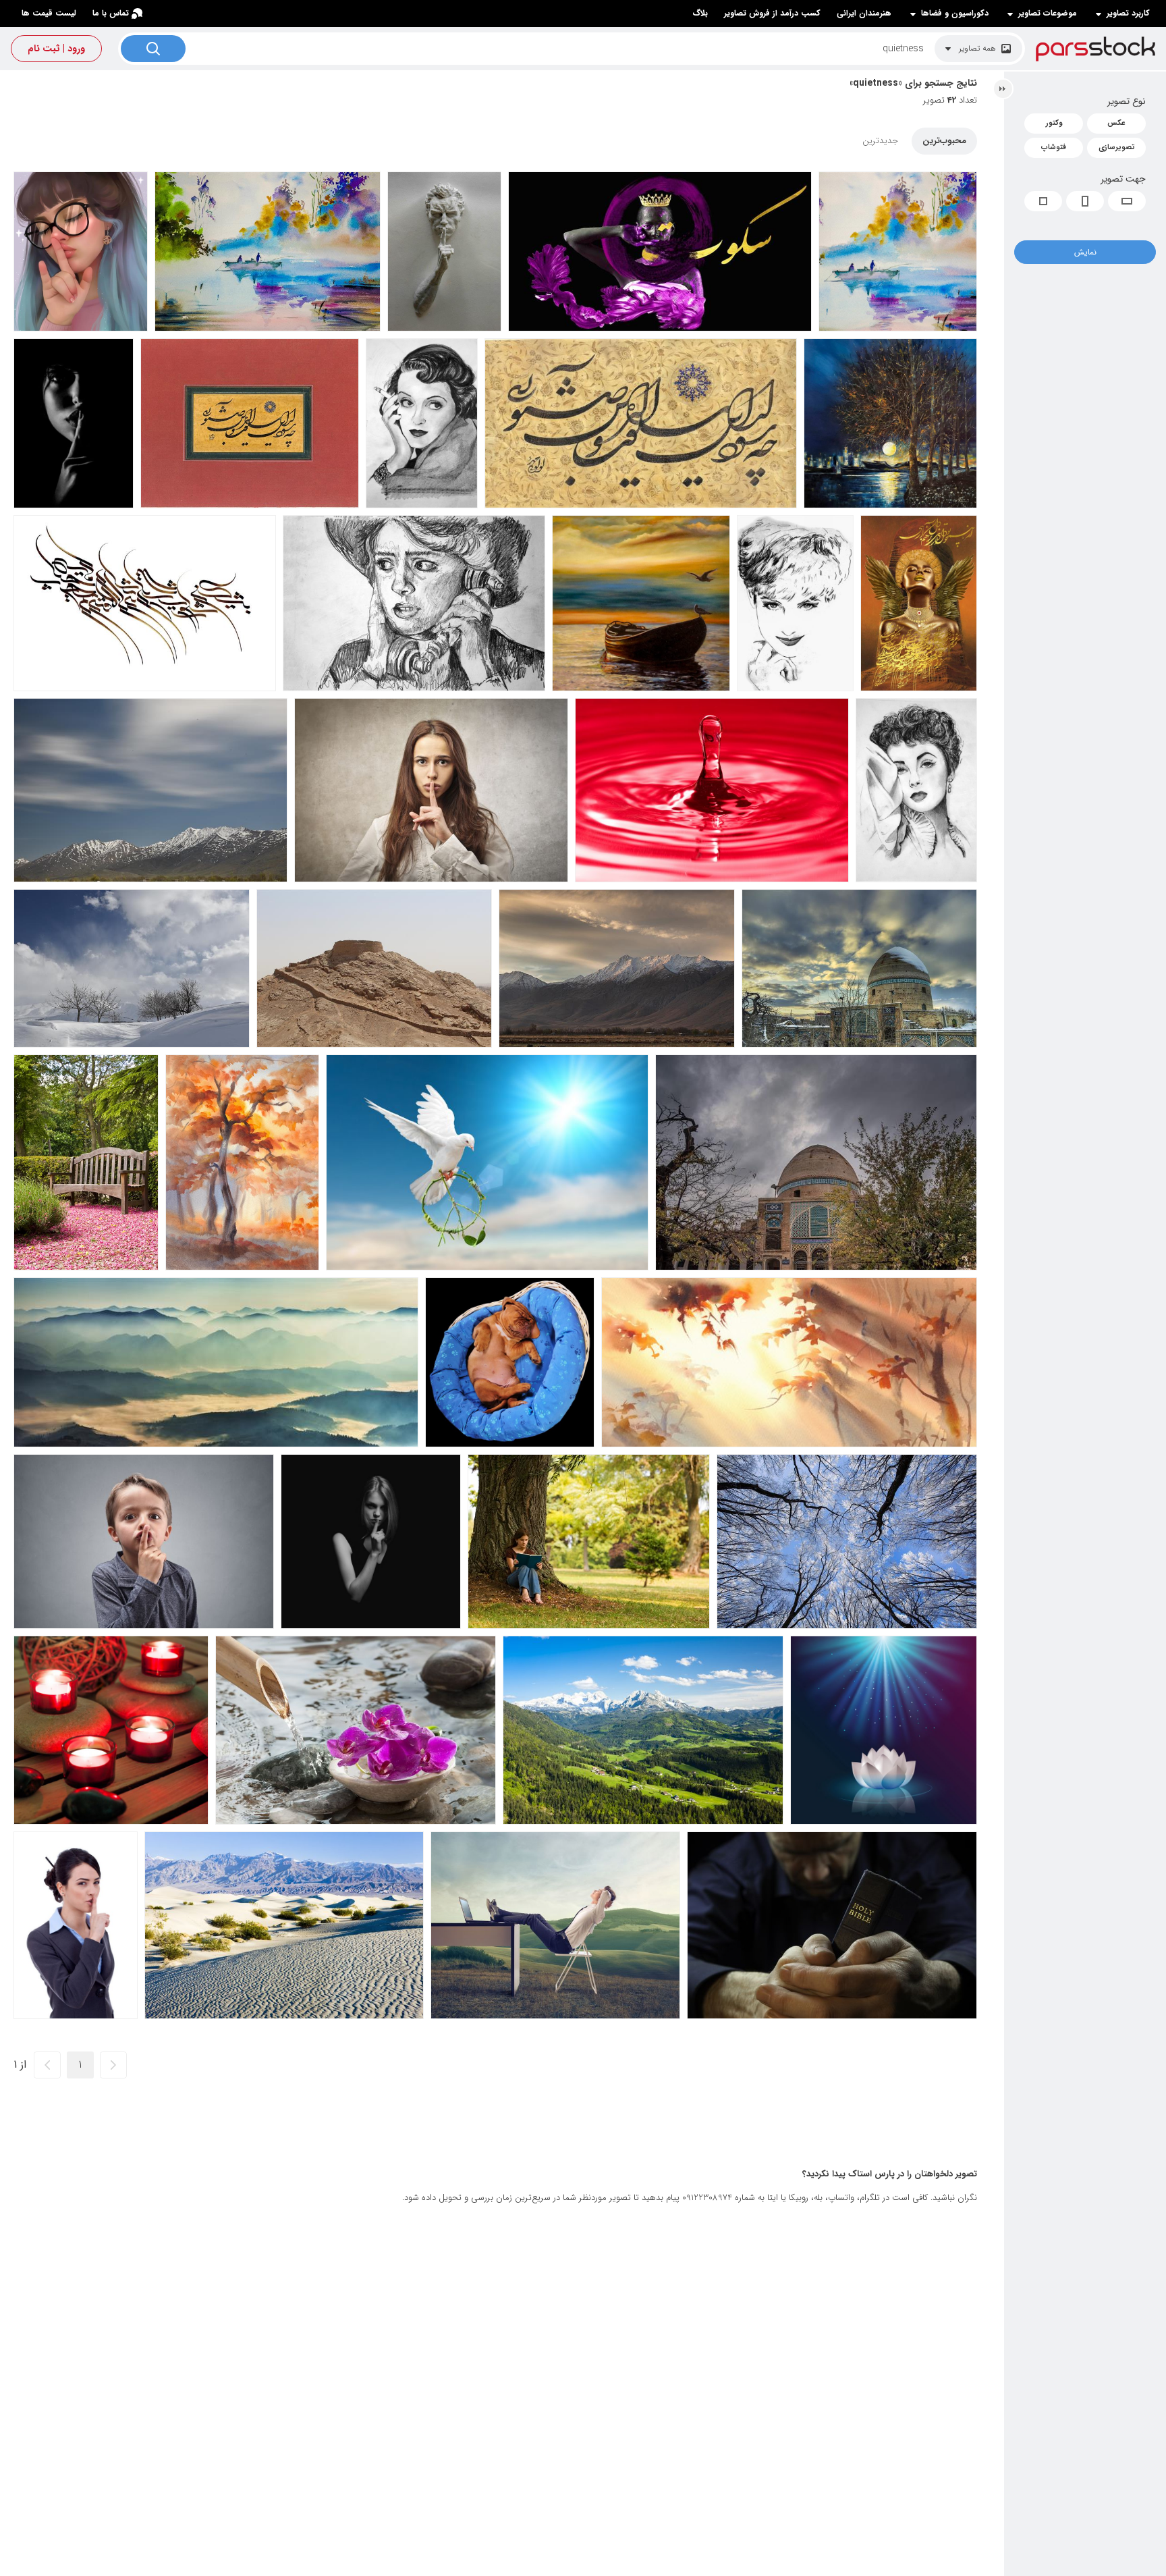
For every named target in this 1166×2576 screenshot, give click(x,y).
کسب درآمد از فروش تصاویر (772, 13)
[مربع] (1043, 201)
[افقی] (1127, 201)
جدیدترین (880, 141)
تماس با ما (111, 13)
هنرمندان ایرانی (864, 13)
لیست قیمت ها (49, 13)
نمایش (1085, 252)
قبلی (113, 2065)
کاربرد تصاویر (1128, 14)
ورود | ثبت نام (56, 49)
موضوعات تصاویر (1048, 14)
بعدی (47, 2065)
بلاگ (700, 13)
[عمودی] (1085, 201)
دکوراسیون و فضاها (955, 14)
